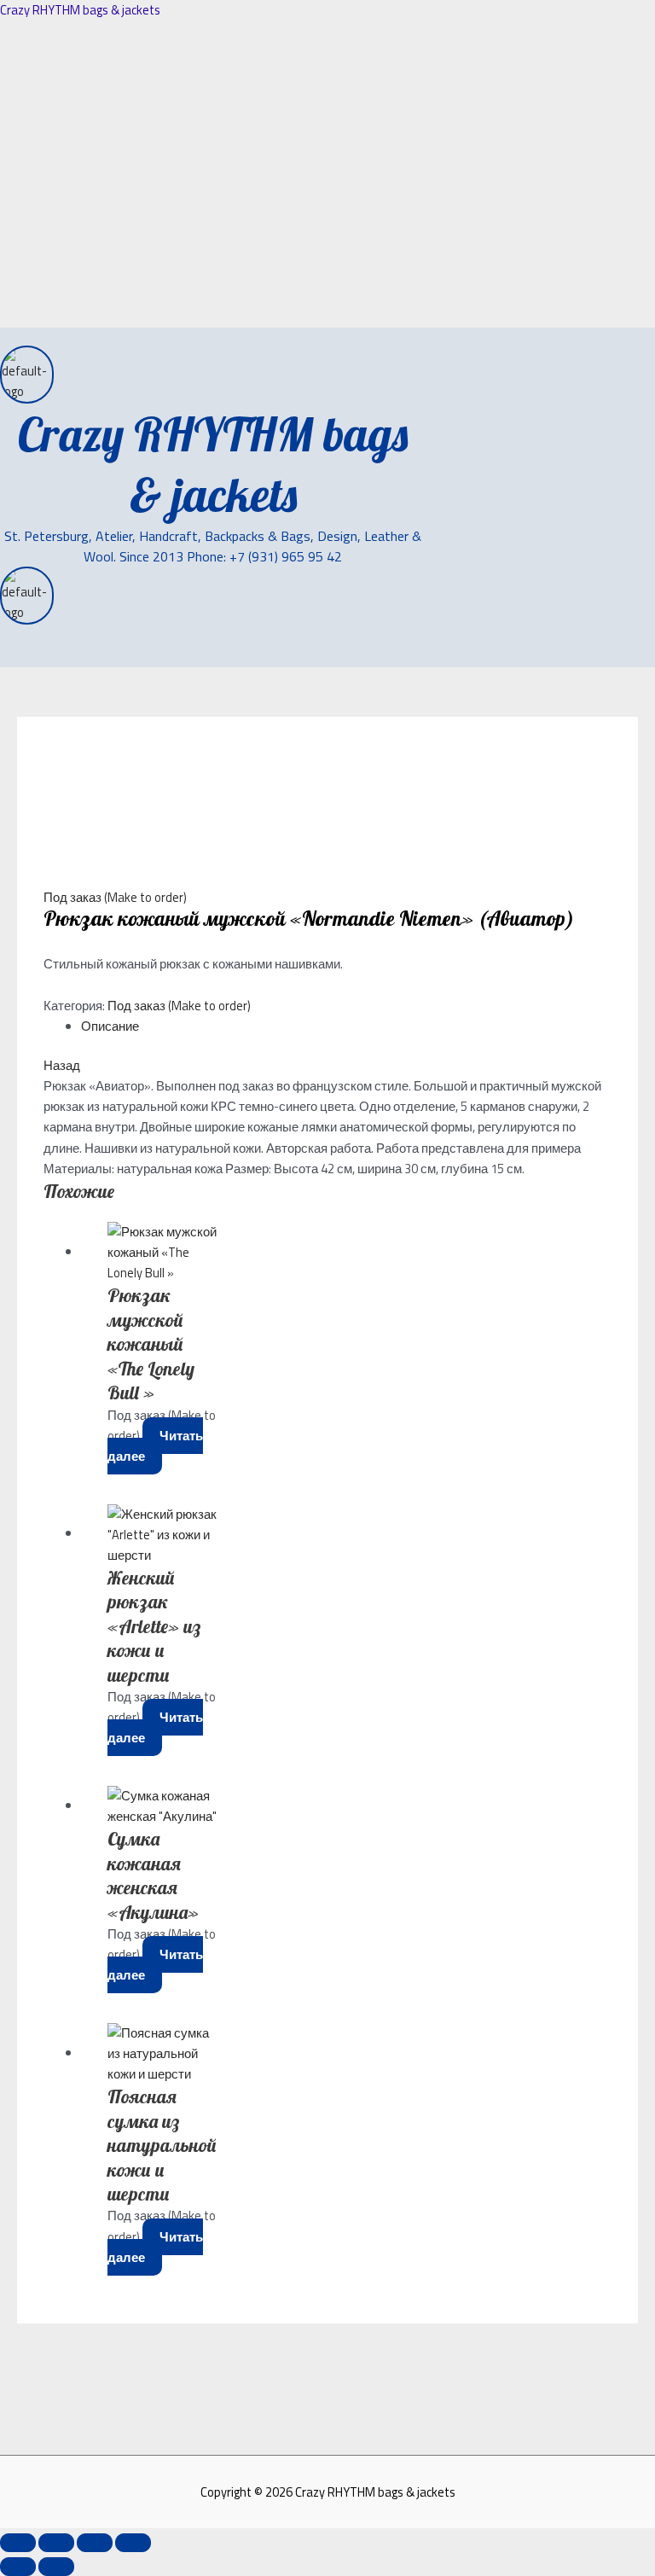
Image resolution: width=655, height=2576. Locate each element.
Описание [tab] (110, 1026)
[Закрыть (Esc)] (133, 2543)
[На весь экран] (56, 2543)
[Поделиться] (95, 2543)
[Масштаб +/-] (18, 2543)
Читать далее (155, 1446)
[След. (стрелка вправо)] (56, 2567)
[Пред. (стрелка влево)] (18, 2567)
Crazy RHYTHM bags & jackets (80, 10)
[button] (36, 657)
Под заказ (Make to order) (115, 897)
